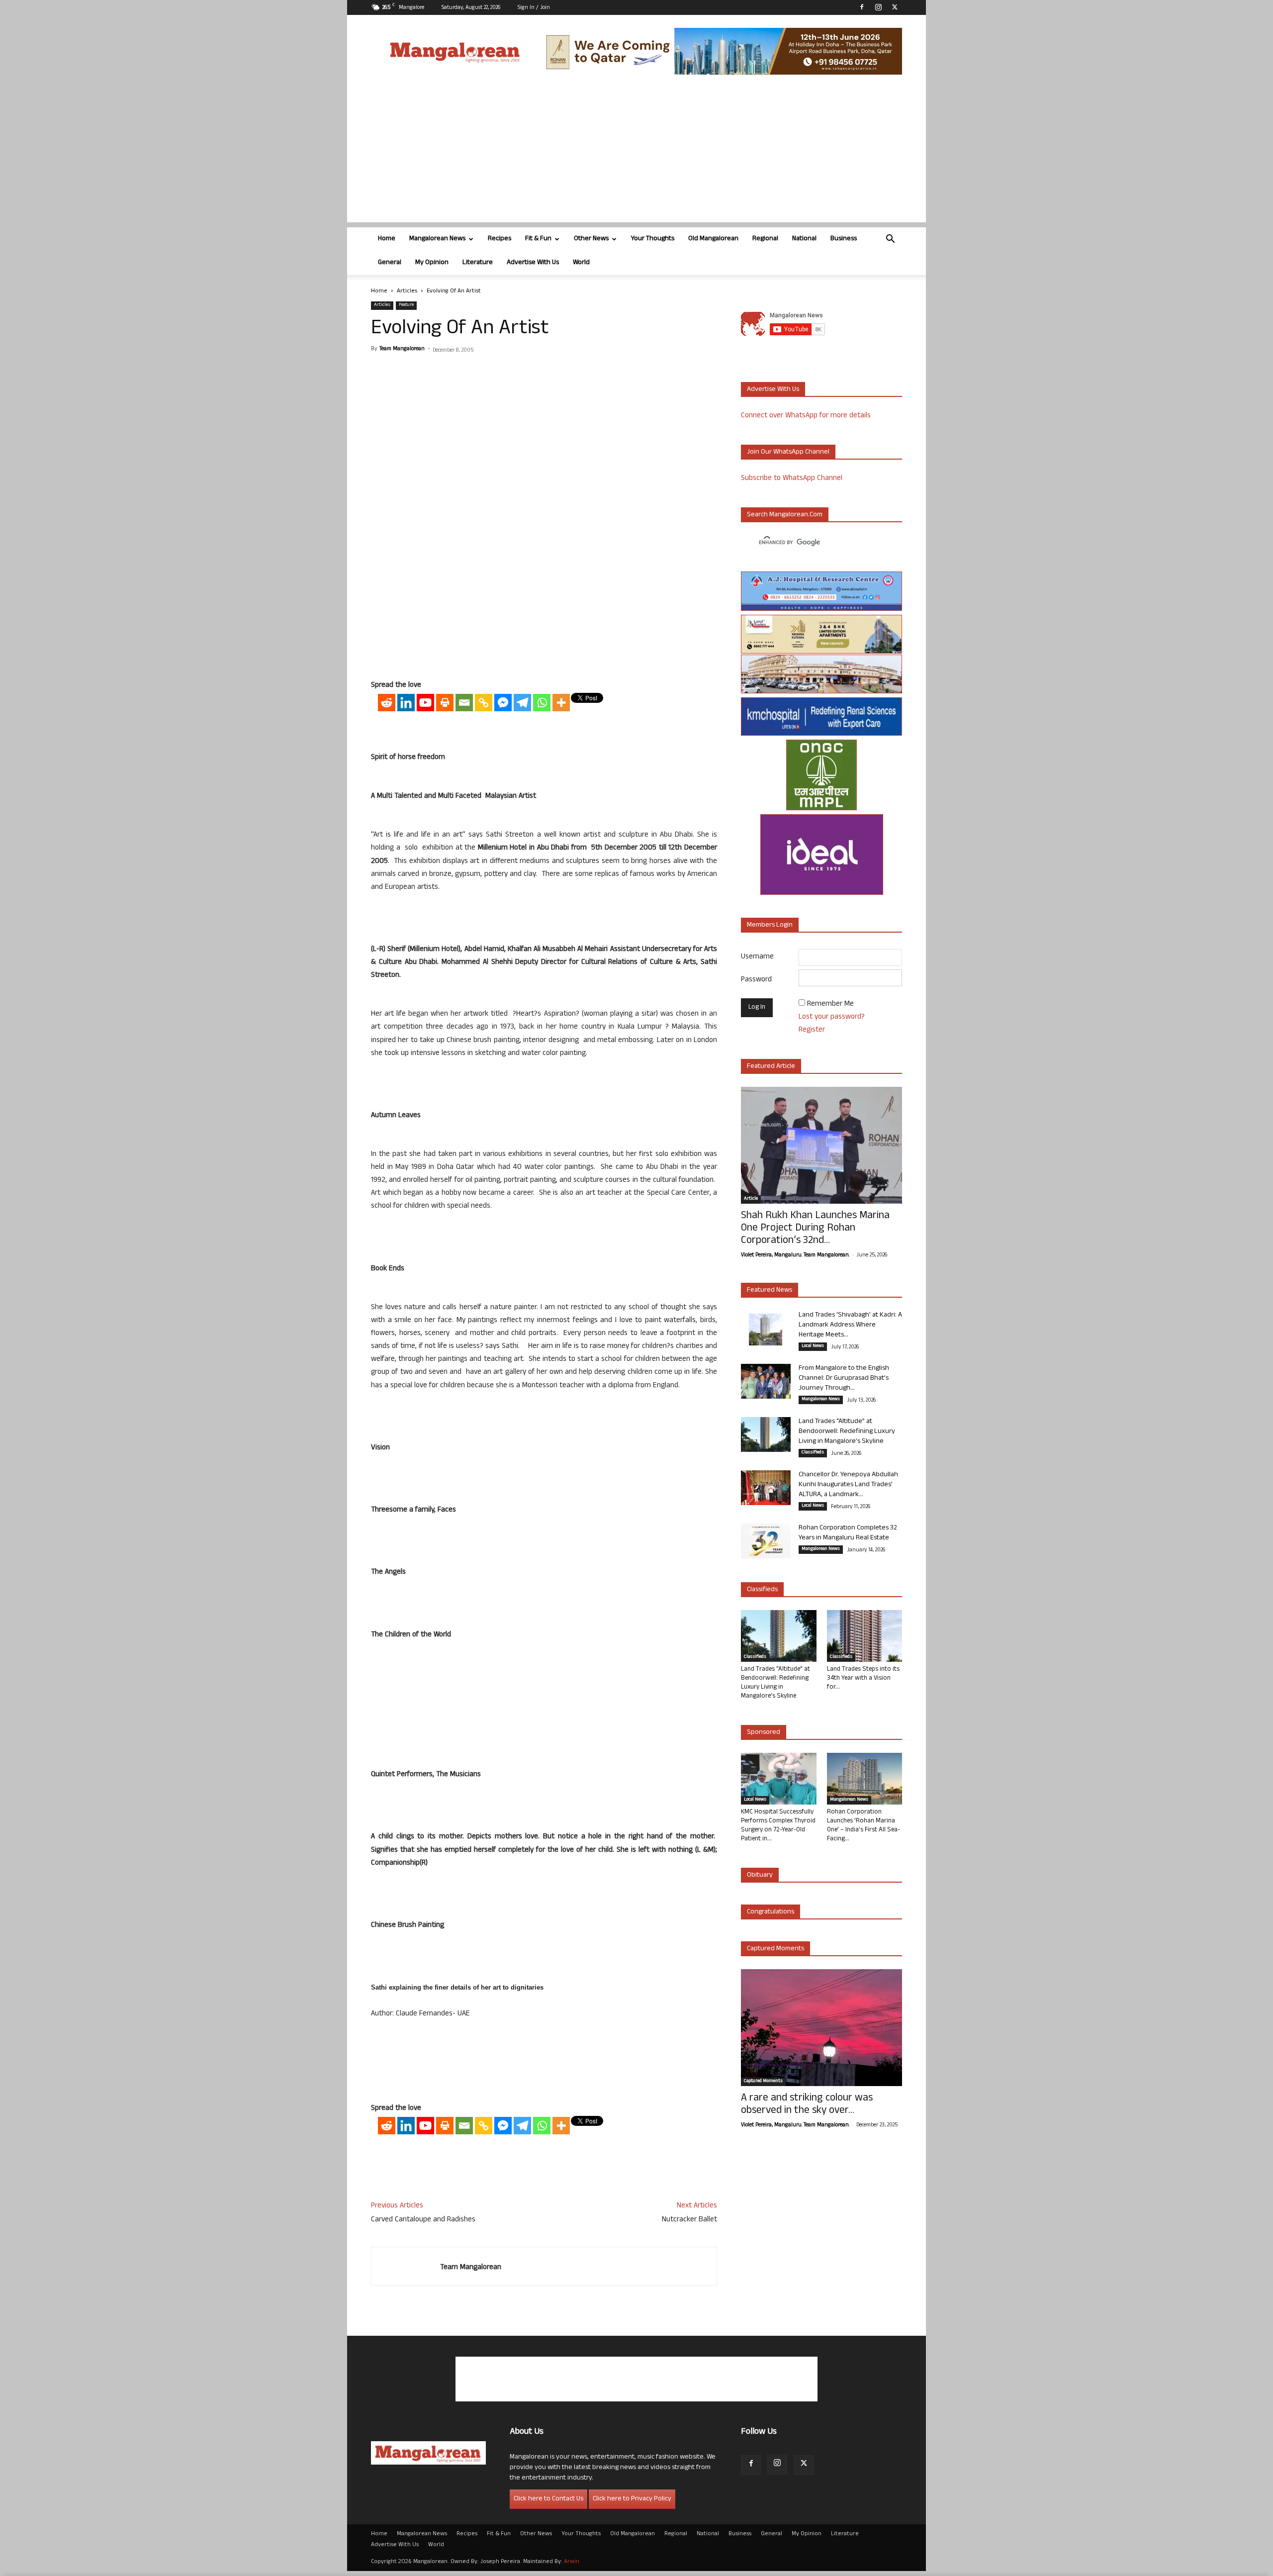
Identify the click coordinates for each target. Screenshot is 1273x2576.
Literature (478, 263)
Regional (765, 239)
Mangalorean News (437, 239)
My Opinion (432, 263)
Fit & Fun (538, 239)
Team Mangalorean (402, 349)
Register (812, 1030)
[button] (890, 240)
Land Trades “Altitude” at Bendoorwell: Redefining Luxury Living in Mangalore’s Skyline (847, 1432)
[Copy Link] (484, 703)
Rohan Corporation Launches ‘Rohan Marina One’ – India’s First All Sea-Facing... (864, 1826)
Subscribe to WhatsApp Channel (792, 479)
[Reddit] (387, 703)
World (581, 263)
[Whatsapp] (542, 703)
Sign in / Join (534, 8)
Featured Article (771, 1067)
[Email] (464, 703)
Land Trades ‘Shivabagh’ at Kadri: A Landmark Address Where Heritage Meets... (850, 1325)
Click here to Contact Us (548, 2499)
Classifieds (813, 1453)
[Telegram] (522, 703)
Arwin (572, 2562)
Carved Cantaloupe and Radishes (423, 2220)
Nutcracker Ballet (689, 2220)
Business (844, 239)
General (390, 263)
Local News (813, 1346)
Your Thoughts (653, 239)
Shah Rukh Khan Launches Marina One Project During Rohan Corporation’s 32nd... (815, 1229)
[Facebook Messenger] (503, 703)
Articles (407, 291)
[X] (895, 7)
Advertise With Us (533, 263)
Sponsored (764, 1733)
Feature (406, 305)
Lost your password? (832, 1017)
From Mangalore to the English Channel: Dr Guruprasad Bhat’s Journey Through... (844, 1379)
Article (751, 1199)
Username (757, 957)
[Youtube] (425, 703)
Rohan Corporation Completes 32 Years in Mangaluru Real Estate (848, 1533)
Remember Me (830, 1004)
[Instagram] (878, 7)
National (804, 239)
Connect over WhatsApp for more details (806, 416)
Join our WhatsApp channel (788, 452)
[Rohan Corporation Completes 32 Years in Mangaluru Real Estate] (766, 1541)
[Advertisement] (636, 153)
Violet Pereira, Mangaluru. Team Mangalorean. (795, 1255)
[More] (561, 703)
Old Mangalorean (713, 239)
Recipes (500, 239)
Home (387, 239)
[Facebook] (862, 7)
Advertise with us (773, 390)
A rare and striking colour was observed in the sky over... (807, 2105)
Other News (591, 239)
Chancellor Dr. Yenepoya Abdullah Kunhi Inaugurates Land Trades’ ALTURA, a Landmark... (848, 1485)
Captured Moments (775, 1949)
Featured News (770, 1290)
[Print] (445, 703)
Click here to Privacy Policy (632, 2499)
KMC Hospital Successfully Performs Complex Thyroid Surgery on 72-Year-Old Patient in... (778, 1826)
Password (756, 980)
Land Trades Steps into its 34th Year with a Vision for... (863, 1679)
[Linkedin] (406, 703)
